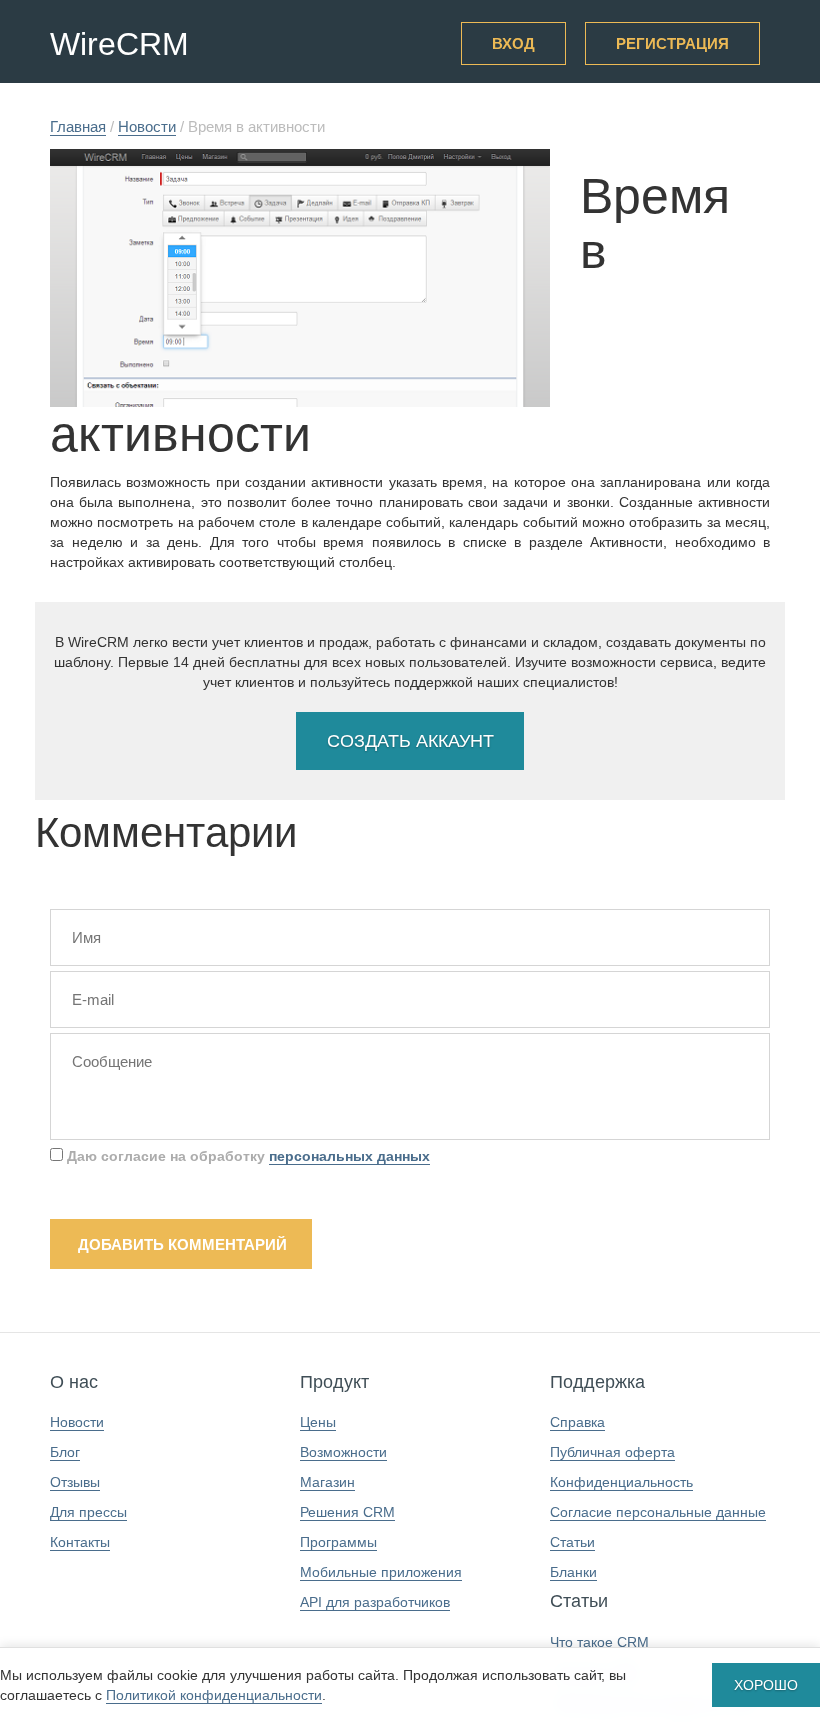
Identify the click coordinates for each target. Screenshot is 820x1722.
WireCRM (119, 44)
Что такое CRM (599, 1642)
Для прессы (88, 1512)
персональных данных (349, 1156)
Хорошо (766, 1685)
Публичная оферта (612, 1452)
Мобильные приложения (381, 1572)
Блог (65, 1452)
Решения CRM (347, 1512)
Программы (338, 1542)
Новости (77, 1422)
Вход (513, 43)
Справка (577, 1422)
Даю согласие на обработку (246, 1156)
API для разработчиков (375, 1602)
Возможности (343, 1452)
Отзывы (75, 1482)
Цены (318, 1422)
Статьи (572, 1542)
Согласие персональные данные (658, 1512)
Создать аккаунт (410, 741)
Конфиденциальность (621, 1482)
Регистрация (672, 43)
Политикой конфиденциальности (214, 1695)
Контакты (80, 1542)
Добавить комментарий (182, 1244)
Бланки (573, 1572)
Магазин (327, 1482)
